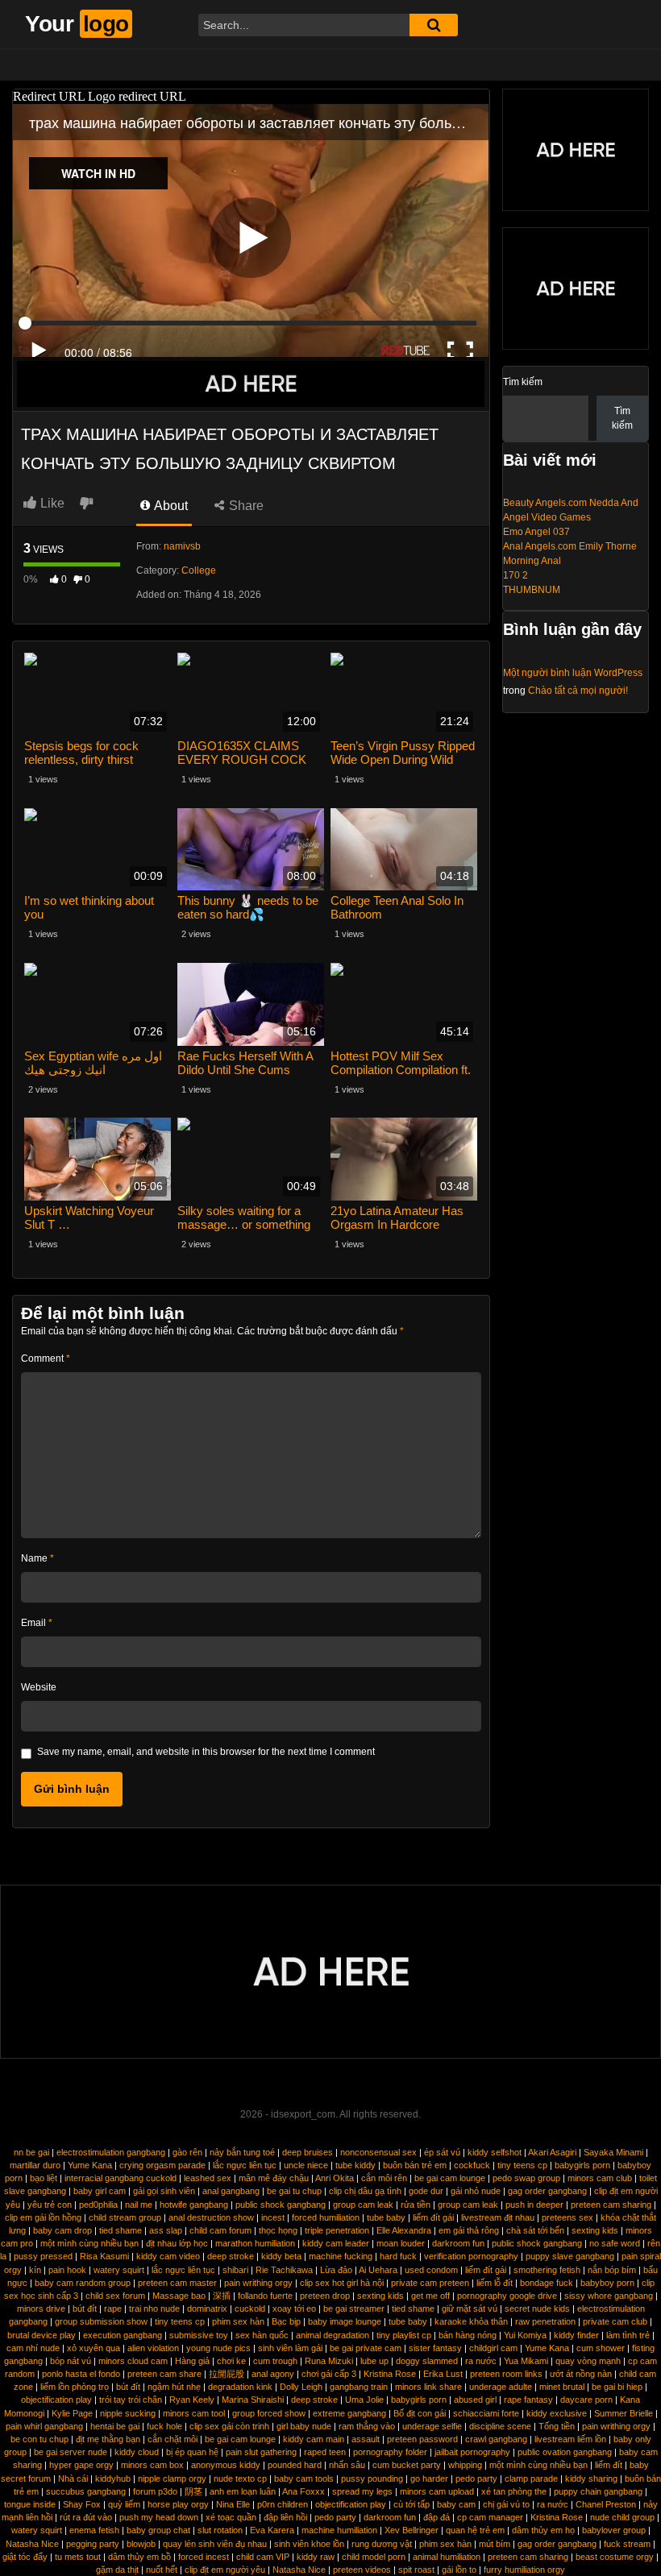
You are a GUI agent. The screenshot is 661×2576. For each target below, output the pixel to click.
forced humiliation (326, 2217)
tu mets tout (78, 2557)
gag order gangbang (547, 2191)
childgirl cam (493, 2348)
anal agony (273, 2374)
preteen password (422, 2439)
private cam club (615, 2321)
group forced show (269, 2413)
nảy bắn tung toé (242, 2152)
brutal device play (42, 2335)
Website (39, 1687)
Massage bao (179, 2296)
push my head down (159, 2517)
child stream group (125, 2217)
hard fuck (398, 2256)
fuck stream (627, 2544)
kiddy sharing (591, 2479)
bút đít (85, 2308)
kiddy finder (576, 2335)
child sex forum (115, 2296)
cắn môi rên (384, 2178)
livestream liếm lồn (570, 2439)
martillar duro (35, 2165)
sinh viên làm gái (290, 2348)
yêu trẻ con (50, 2205)
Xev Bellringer (412, 2530)
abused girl (475, 2400)
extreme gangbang (349, 2413)
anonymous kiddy (226, 2465)
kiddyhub (113, 2479)
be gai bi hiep (617, 2387)
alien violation (153, 2348)
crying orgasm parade (162, 2165)
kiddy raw (316, 2557)
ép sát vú (442, 2152)
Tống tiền (557, 2426)
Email (37, 1623)
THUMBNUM (532, 590)
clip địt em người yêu (225, 2570)
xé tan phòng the (514, 2491)
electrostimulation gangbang (111, 2152)
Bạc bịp (286, 2321)
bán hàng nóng (468, 2335)
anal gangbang (231, 2191)
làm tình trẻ (628, 2335)
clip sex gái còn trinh (229, 2426)
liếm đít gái (433, 2217)
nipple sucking (128, 2413)
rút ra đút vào (86, 2517)
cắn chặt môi (173, 2439)
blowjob (141, 2544)
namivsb (182, 546)
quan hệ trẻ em (475, 2530)
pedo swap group (526, 2178)
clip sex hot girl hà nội (342, 2283)
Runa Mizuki (329, 2361)
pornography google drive (507, 2296)
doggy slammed (427, 2361)
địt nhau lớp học (177, 2243)
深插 (222, 2296)
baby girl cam (100, 2191)
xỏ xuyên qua (94, 2348)
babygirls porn (582, 2165)
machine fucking (341, 2256)
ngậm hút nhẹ (174, 2387)
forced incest (204, 2557)
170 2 (515, 575)
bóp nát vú (71, 2361)
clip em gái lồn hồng (43, 2217)
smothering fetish (547, 2270)
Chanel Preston (606, 2504)
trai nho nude (154, 2308)
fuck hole (164, 2426)
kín (35, 2270)
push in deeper (534, 2205)
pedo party (476, 2479)
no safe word (615, 2243)
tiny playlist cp (404, 2335)
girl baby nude (304, 2426)
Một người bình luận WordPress (573, 673)
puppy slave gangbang (570, 2256)
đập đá (437, 2517)
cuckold (250, 2308)
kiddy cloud (137, 2452)
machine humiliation (339, 2530)
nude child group (622, 2517)
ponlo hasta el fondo (81, 2374)
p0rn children (283, 2504)
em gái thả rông (469, 2230)
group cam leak (363, 2205)
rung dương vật (382, 2544)
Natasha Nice (32, 2544)
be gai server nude (71, 2452)
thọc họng (278, 2230)
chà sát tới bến (535, 2230)
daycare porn (586, 2400)
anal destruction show (211, 2217)
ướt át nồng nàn (581, 2374)
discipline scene (500, 2426)
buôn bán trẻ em (415, 2165)
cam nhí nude (33, 2348)
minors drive (41, 2308)
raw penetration (545, 2321)
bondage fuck (547, 2283)
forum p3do (155, 2491)
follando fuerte (265, 2296)
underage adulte (501, 2387)
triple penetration (337, 2230)
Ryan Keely (192, 2400)
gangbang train (359, 2387)
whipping (465, 2465)
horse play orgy (178, 2504)
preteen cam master (177, 2283)
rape (113, 2308)
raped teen (325, 2452)
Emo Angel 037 (536, 532)
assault (366, 2439)
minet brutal (562, 2387)
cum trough (275, 2361)
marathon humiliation (255, 2243)
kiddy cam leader (336, 2243)
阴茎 (193, 2491)
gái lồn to (459, 2570)
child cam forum (220, 2230)
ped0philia (98, 2205)
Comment (46, 1359)
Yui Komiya (525, 2335)
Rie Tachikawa (284, 2270)
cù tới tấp (412, 2504)
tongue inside (30, 2504)
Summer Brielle (624, 2413)
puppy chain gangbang (598, 2491)
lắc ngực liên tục (245, 2165)
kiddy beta (281, 2256)
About (170, 506)
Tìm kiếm (523, 382)
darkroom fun (458, 2243)
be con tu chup (39, 2439)
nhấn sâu (347, 2465)
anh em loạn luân (243, 2491)
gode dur (426, 2191)
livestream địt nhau (498, 2217)
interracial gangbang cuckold (121, 2178)
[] (434, 25)
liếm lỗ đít (495, 2283)
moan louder (401, 2243)
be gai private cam (366, 2348)
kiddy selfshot (495, 2152)
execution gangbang (123, 2335)
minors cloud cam (133, 2361)
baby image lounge (345, 2321)
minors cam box (152, 2465)
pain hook (67, 2270)
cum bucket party (407, 2465)
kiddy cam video (168, 2256)
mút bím (495, 2544)
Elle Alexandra (404, 2230)
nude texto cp (240, 2479)
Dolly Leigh (301, 2387)
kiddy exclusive (557, 2413)
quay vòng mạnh (588, 2361)
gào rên (187, 2152)
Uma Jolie (364, 2400)
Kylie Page (72, 2413)
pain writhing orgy (258, 2283)
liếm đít (609, 2465)
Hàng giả (192, 2361)
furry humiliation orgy (524, 2570)
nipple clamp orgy (172, 2479)
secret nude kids (537, 2308)
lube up (374, 2361)
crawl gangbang (496, 2439)
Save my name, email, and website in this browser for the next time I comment (206, 1752)
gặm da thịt (117, 2570)
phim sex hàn (238, 2321)
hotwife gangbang (194, 2205)
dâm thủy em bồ (139, 2557)
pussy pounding (372, 2479)
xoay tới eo (294, 2308)
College (199, 570)
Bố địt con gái (420, 2413)
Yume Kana (90, 2165)
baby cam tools (304, 2479)
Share (245, 506)
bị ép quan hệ (192, 2452)
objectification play (56, 2400)
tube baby (386, 2217)
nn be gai (31, 2152)
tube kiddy (355, 2165)
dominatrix (207, 2308)
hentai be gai (115, 2426)
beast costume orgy (615, 2557)
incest (273, 2217)
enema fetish (94, 2530)
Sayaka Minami (613, 2152)
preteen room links (506, 2374)
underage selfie (432, 2426)
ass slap (166, 2230)
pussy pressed (43, 2256)
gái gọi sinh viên (164, 2191)
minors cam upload (437, 2491)
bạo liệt (44, 2178)
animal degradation (333, 2335)
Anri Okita (335, 2178)
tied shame (121, 2230)
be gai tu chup (294, 2191)
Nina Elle (233, 2504)
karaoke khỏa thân (471, 2321)
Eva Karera (272, 2530)
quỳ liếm (124, 2504)
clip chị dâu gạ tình (365, 2191)
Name (37, 1558)
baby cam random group (83, 2283)
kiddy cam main (314, 2439)
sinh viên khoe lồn (309, 2544)
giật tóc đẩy (25, 2557)
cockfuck (472, 2165)
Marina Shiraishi (253, 2400)
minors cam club (600, 2178)
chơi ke (231, 2361)
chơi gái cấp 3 (329, 2374)
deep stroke (231, 2256)
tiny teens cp (522, 2165)
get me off (430, 2296)
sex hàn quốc (262, 2335)
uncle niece (306, 2165)
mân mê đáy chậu (274, 2178)
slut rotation (220, 2530)
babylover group (614, 2530)
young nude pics (218, 2348)
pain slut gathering (261, 2452)
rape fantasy (528, 2400)
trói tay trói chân (131, 2400)
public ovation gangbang (565, 2452)
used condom (431, 2270)
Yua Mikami (526, 2361)
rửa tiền (416, 2205)
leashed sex (208, 2178)
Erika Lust (443, 2374)
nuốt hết (162, 2570)
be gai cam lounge (450, 2178)
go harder (429, 2479)
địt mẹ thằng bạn (108, 2439)
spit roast (416, 2570)
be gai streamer (354, 2308)
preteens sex (567, 2217)
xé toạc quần (231, 2517)
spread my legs (362, 2491)
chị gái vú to (506, 2504)
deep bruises (308, 2152)
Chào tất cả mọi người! (578, 691)
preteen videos (362, 2570)
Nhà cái (73, 2479)
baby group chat (158, 2530)
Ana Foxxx (303, 2491)
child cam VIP (263, 2557)
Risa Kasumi (104, 2256)
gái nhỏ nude (476, 2191)
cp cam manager (490, 2517)
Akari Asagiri (552, 2152)
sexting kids (595, 2230)
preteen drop (325, 2296)
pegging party (93, 2544)
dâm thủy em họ (543, 2530)
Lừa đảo (336, 2270)
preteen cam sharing (611, 2205)
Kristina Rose (390, 2374)
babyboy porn (607, 2283)
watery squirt (119, 2270)
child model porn (374, 2557)
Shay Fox (82, 2504)
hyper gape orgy (81, 2465)
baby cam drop (62, 2230)
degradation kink (240, 2387)
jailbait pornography (472, 2452)
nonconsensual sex (378, 2152)
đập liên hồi (285, 2517)
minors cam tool (194, 2413)
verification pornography (471, 2256)
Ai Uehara (378, 2270)
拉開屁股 (227, 2374)
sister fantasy (435, 2348)
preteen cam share (164, 2374)
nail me (139, 2205)
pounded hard (295, 2465)
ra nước (481, 2361)
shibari (235, 2270)
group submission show (101, 2321)
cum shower (601, 2348)
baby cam (456, 2504)
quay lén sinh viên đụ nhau (215, 2544)
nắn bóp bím (612, 2270)
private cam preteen (430, 2283)
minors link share (428, 2387)
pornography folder (390, 2452)
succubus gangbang (86, 2491)
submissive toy (199, 2335)
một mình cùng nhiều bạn (89, 2243)
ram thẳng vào (367, 2426)
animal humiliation (447, 2557)
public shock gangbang (281, 2205)
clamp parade (531, 2479)
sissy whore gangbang (609, 2296)
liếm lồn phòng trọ (75, 2387)
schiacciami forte (486, 2413)
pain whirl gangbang (44, 2426)
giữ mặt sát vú (470, 2308)
